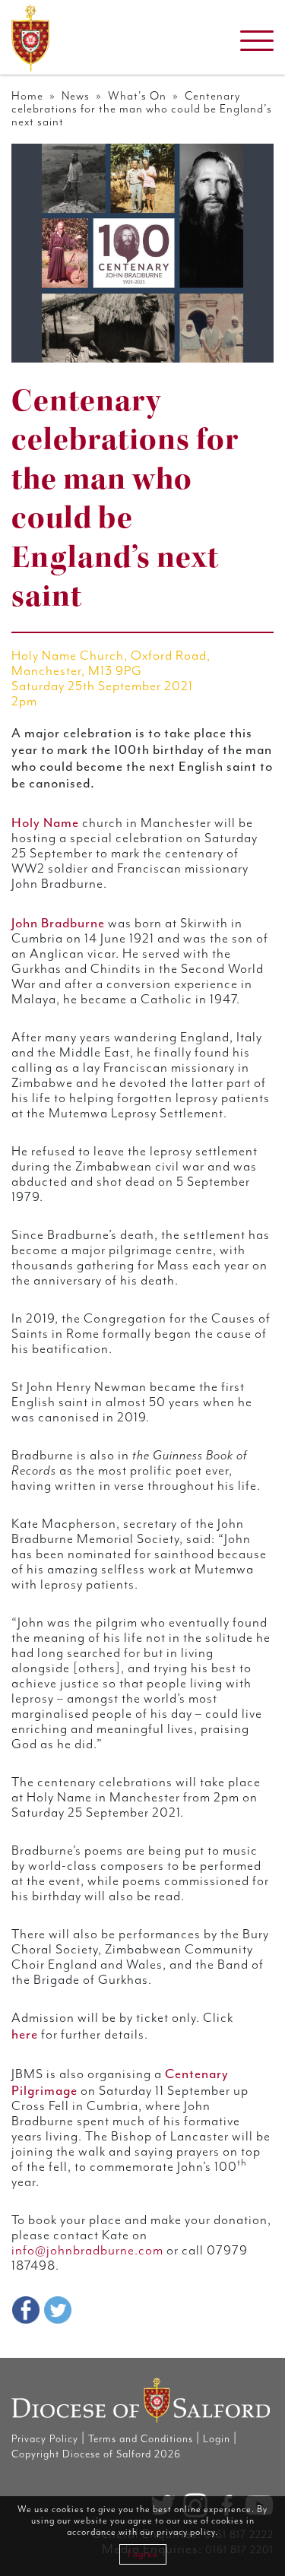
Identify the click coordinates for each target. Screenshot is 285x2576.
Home (27, 96)
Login (217, 2439)
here (25, 2034)
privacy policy (186, 2532)
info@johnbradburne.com (87, 2251)
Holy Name (45, 822)
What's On (137, 96)
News (76, 96)
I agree (143, 2554)
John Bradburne (58, 923)
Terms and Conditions (141, 2439)
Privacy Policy (45, 2439)
